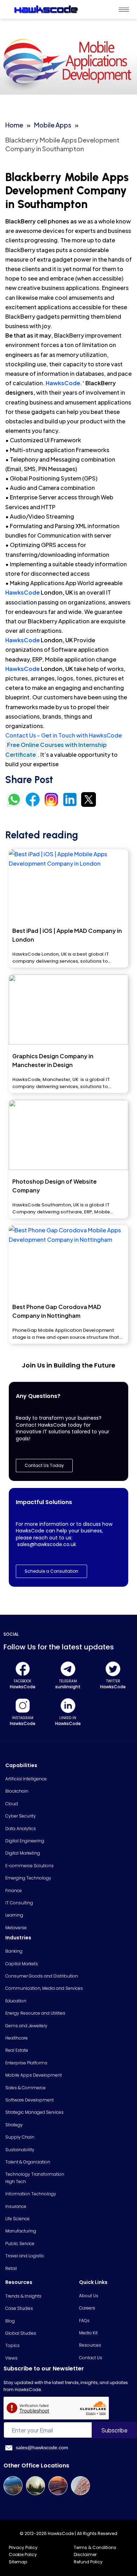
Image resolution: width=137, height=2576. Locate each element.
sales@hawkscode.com (42, 2447)
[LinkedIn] (68, 1706)
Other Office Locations (36, 2466)
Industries (18, 1938)
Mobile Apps (53, 125)
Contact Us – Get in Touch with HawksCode (64, 735)
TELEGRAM (68, 1681)
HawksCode (22, 592)
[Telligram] (68, 1669)
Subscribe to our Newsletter (44, 2369)
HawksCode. (64, 383)
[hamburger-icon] (124, 10)
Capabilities (21, 1765)
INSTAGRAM (23, 1718)
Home (14, 125)
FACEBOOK (22, 1681)
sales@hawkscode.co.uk (47, 1544)
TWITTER (113, 1681)
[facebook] (23, 1669)
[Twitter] (113, 1669)
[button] (51, 1571)
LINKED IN (68, 1718)
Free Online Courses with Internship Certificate (56, 749)
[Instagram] (23, 1706)
